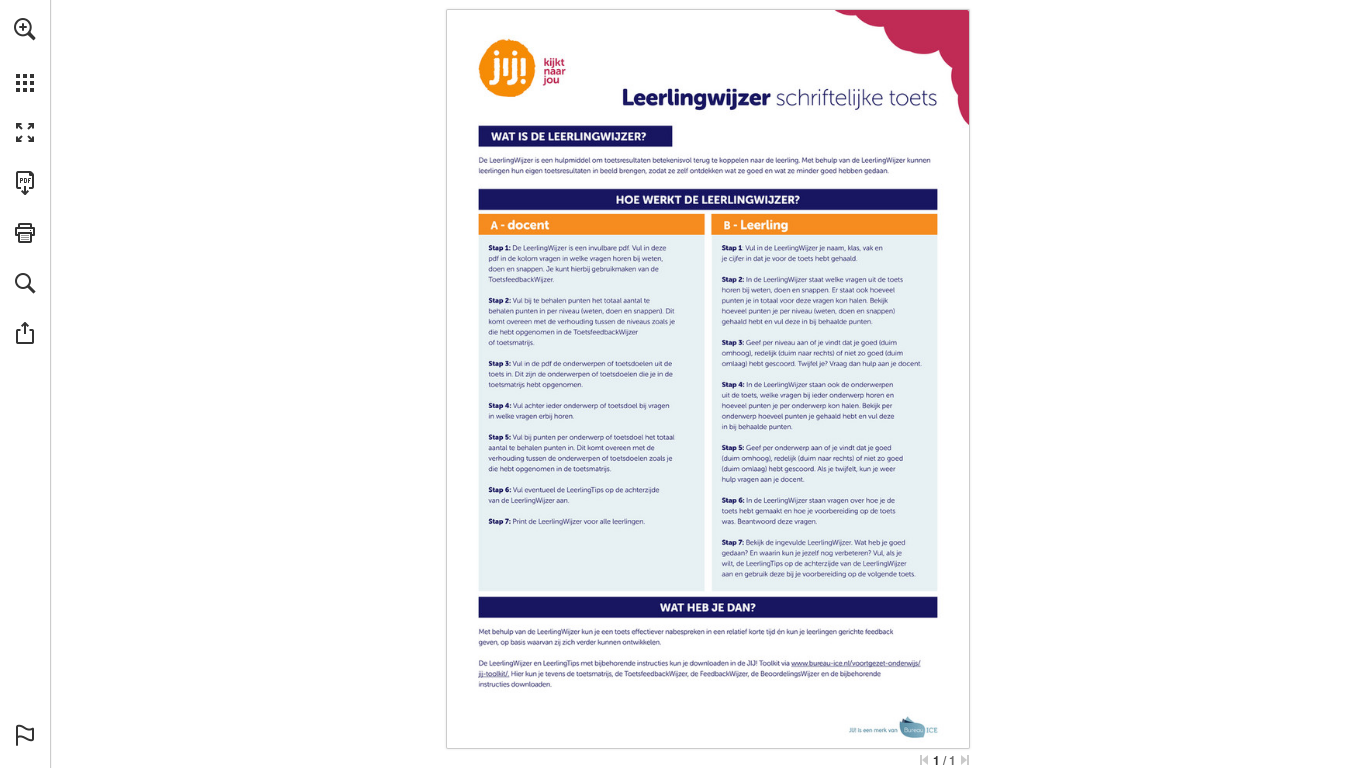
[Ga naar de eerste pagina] (924, 760)
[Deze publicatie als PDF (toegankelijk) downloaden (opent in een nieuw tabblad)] (25, 183)
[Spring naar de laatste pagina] (965, 760)
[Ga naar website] (494, 674)
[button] (25, 29)
